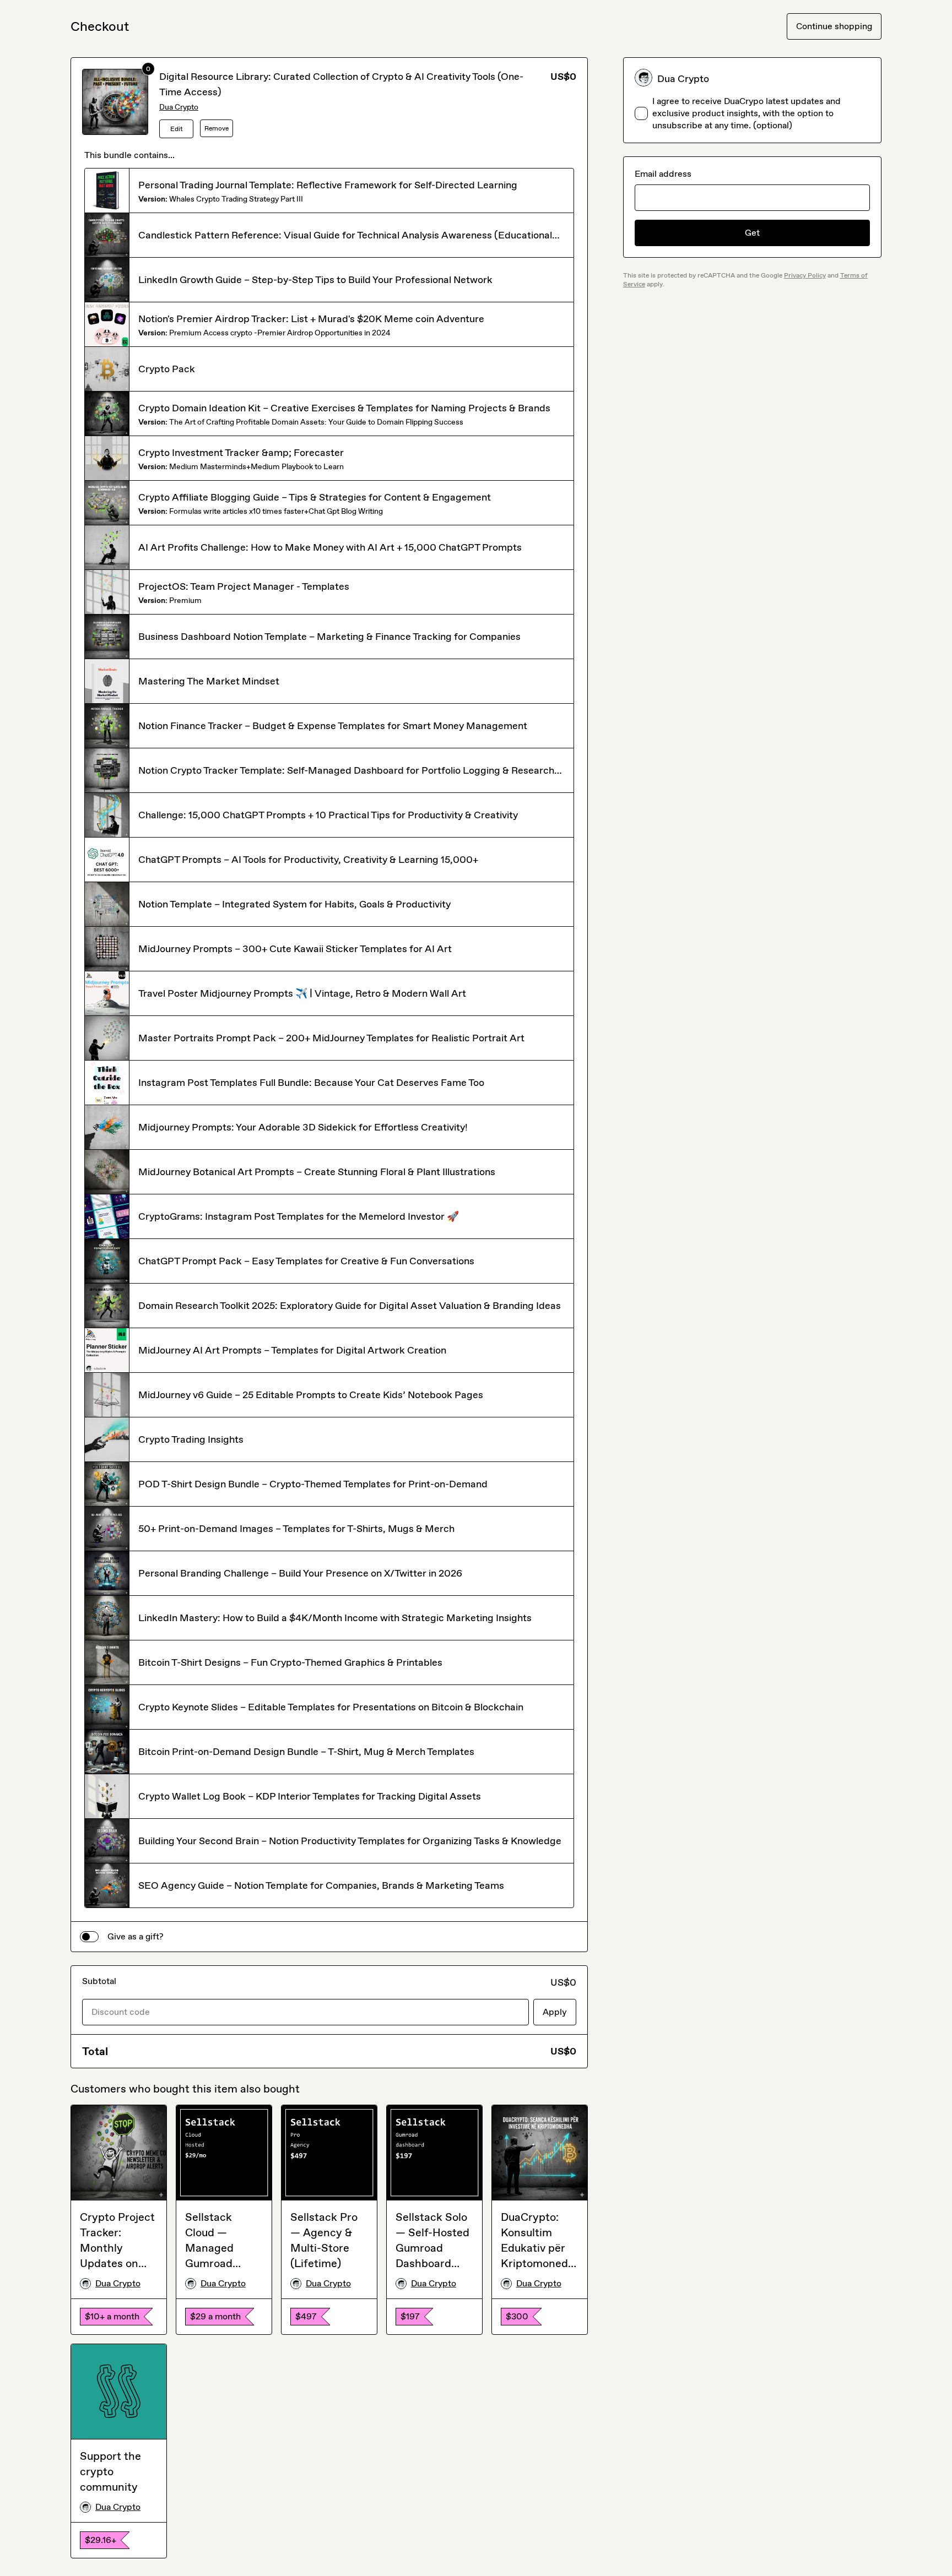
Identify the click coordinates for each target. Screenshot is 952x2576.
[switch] (89, 1937)
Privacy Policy (805, 275)
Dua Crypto (179, 107)
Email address (663, 174)
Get (752, 233)
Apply (555, 2012)
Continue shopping (834, 26)
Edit (177, 129)
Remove (217, 128)
